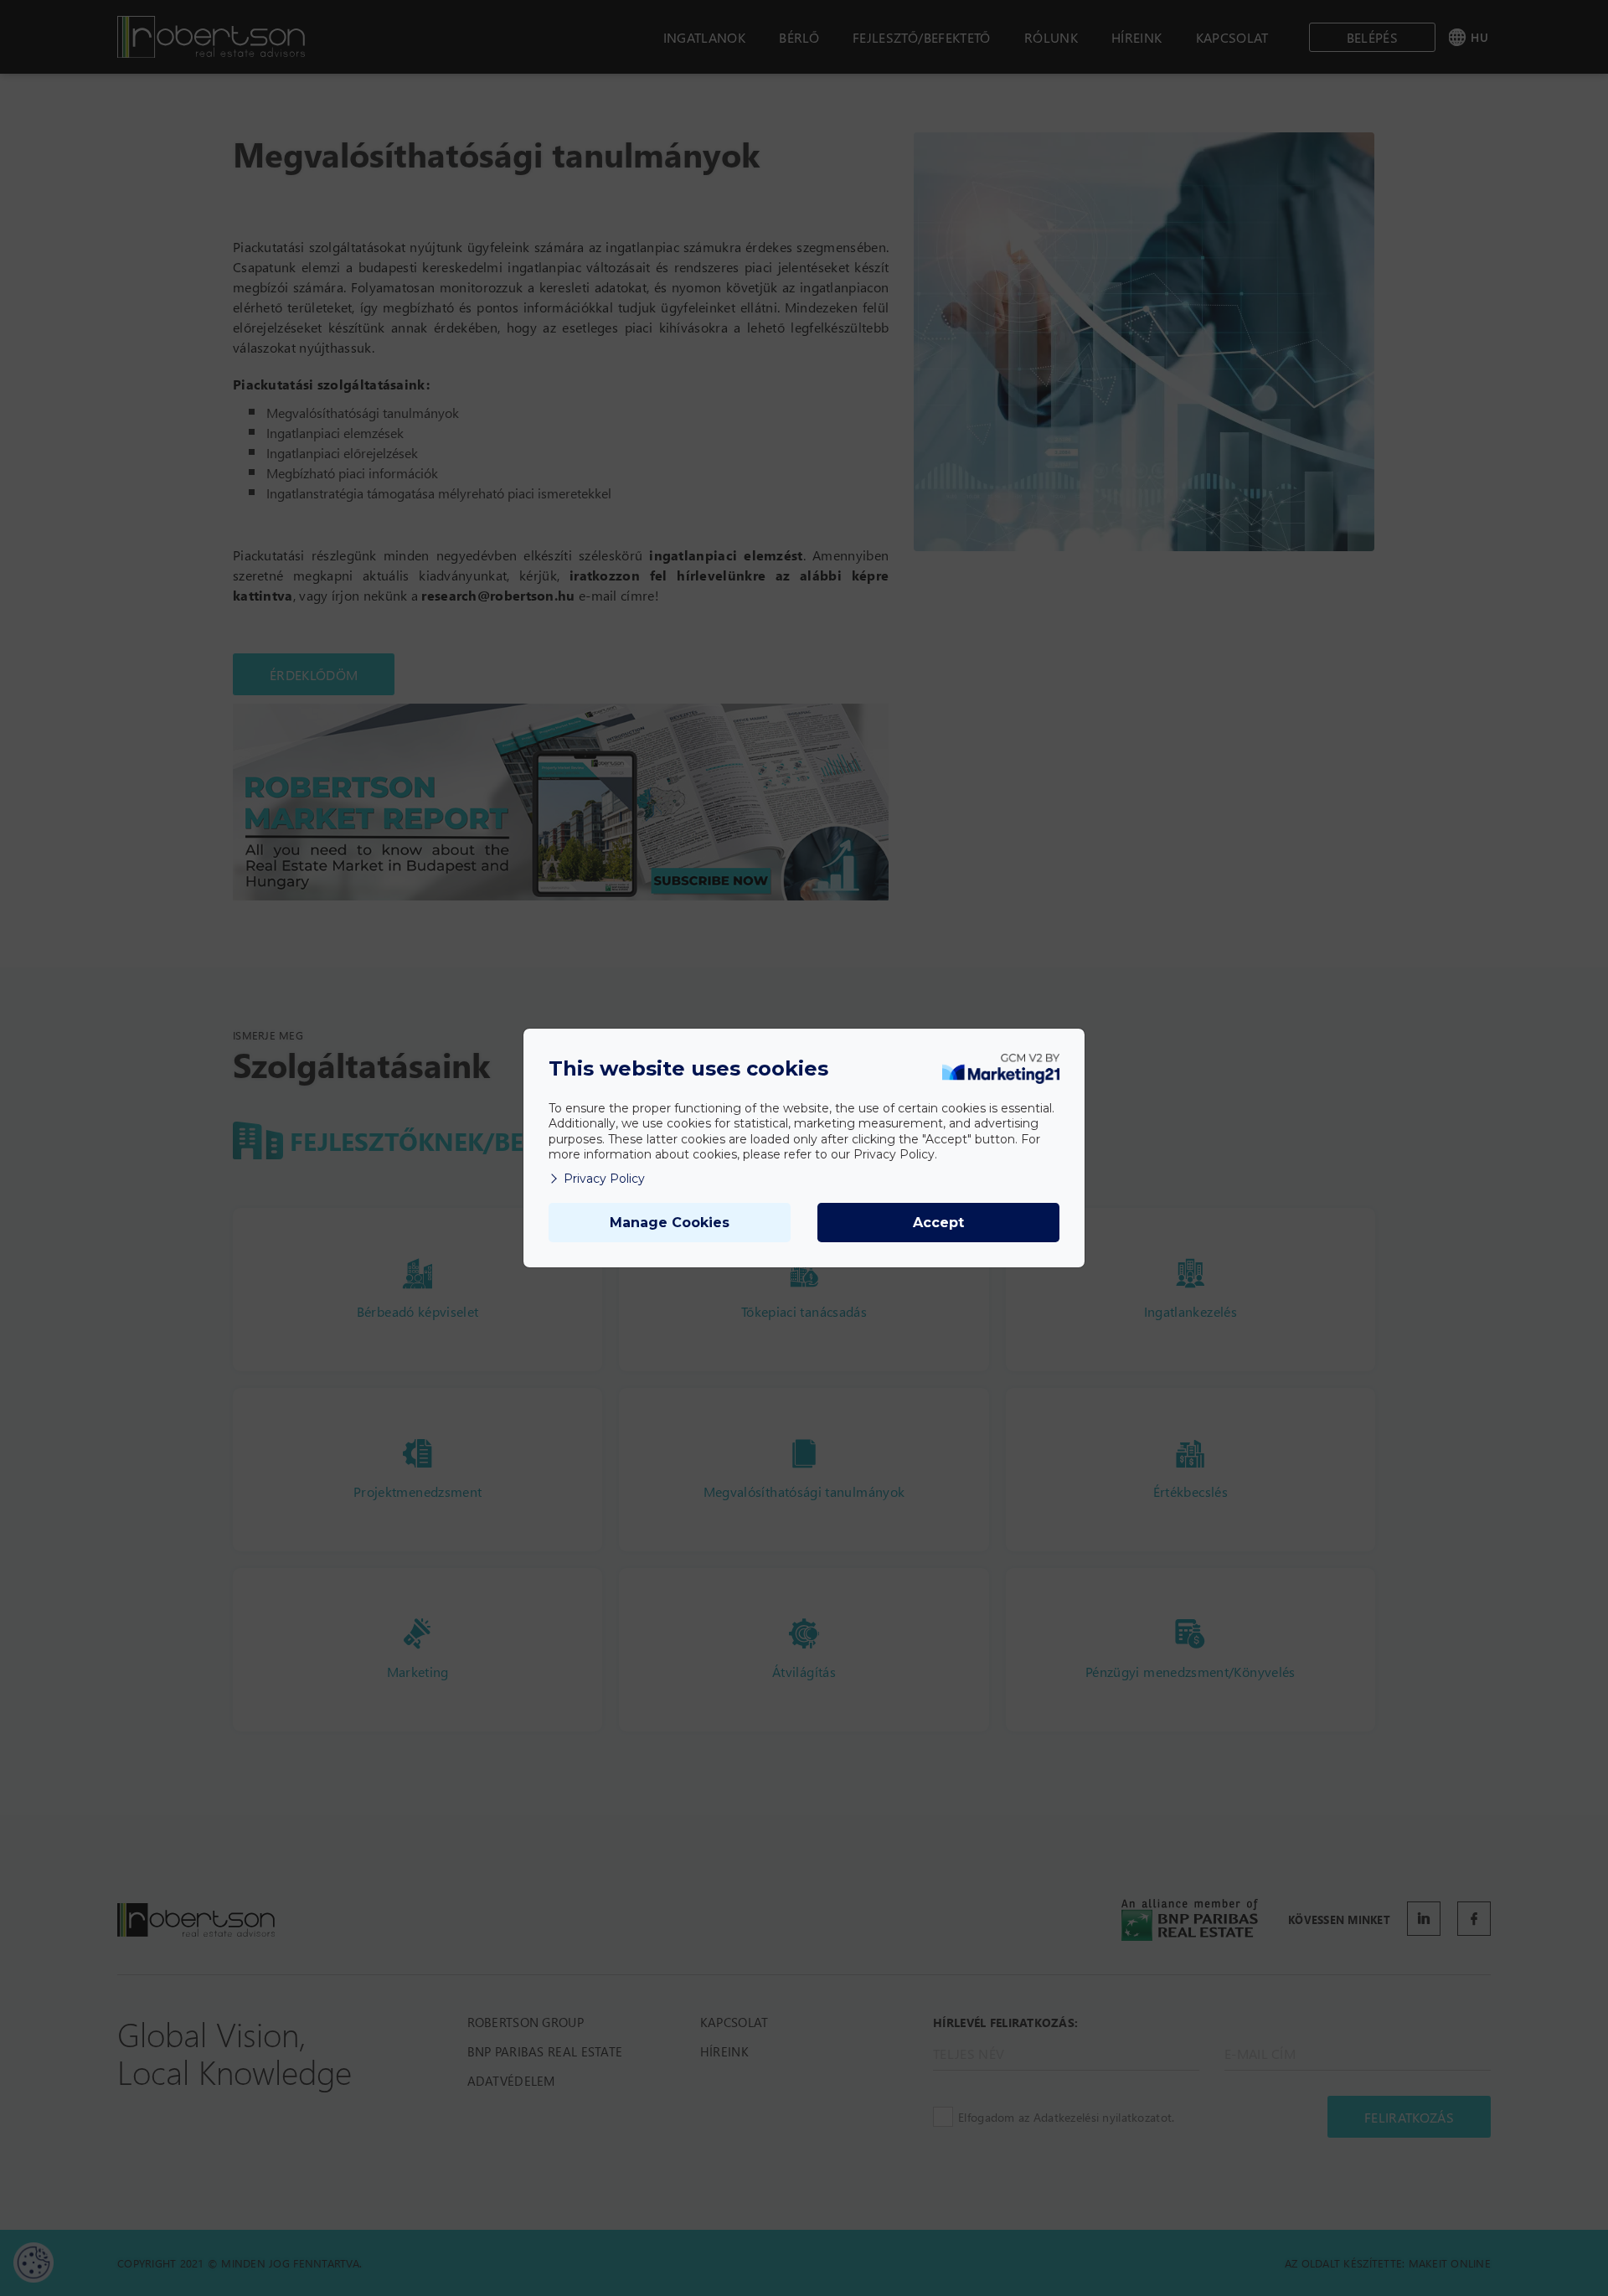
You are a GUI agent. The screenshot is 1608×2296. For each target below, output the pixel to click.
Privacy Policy (604, 1179)
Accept (938, 1223)
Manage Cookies (670, 1223)
